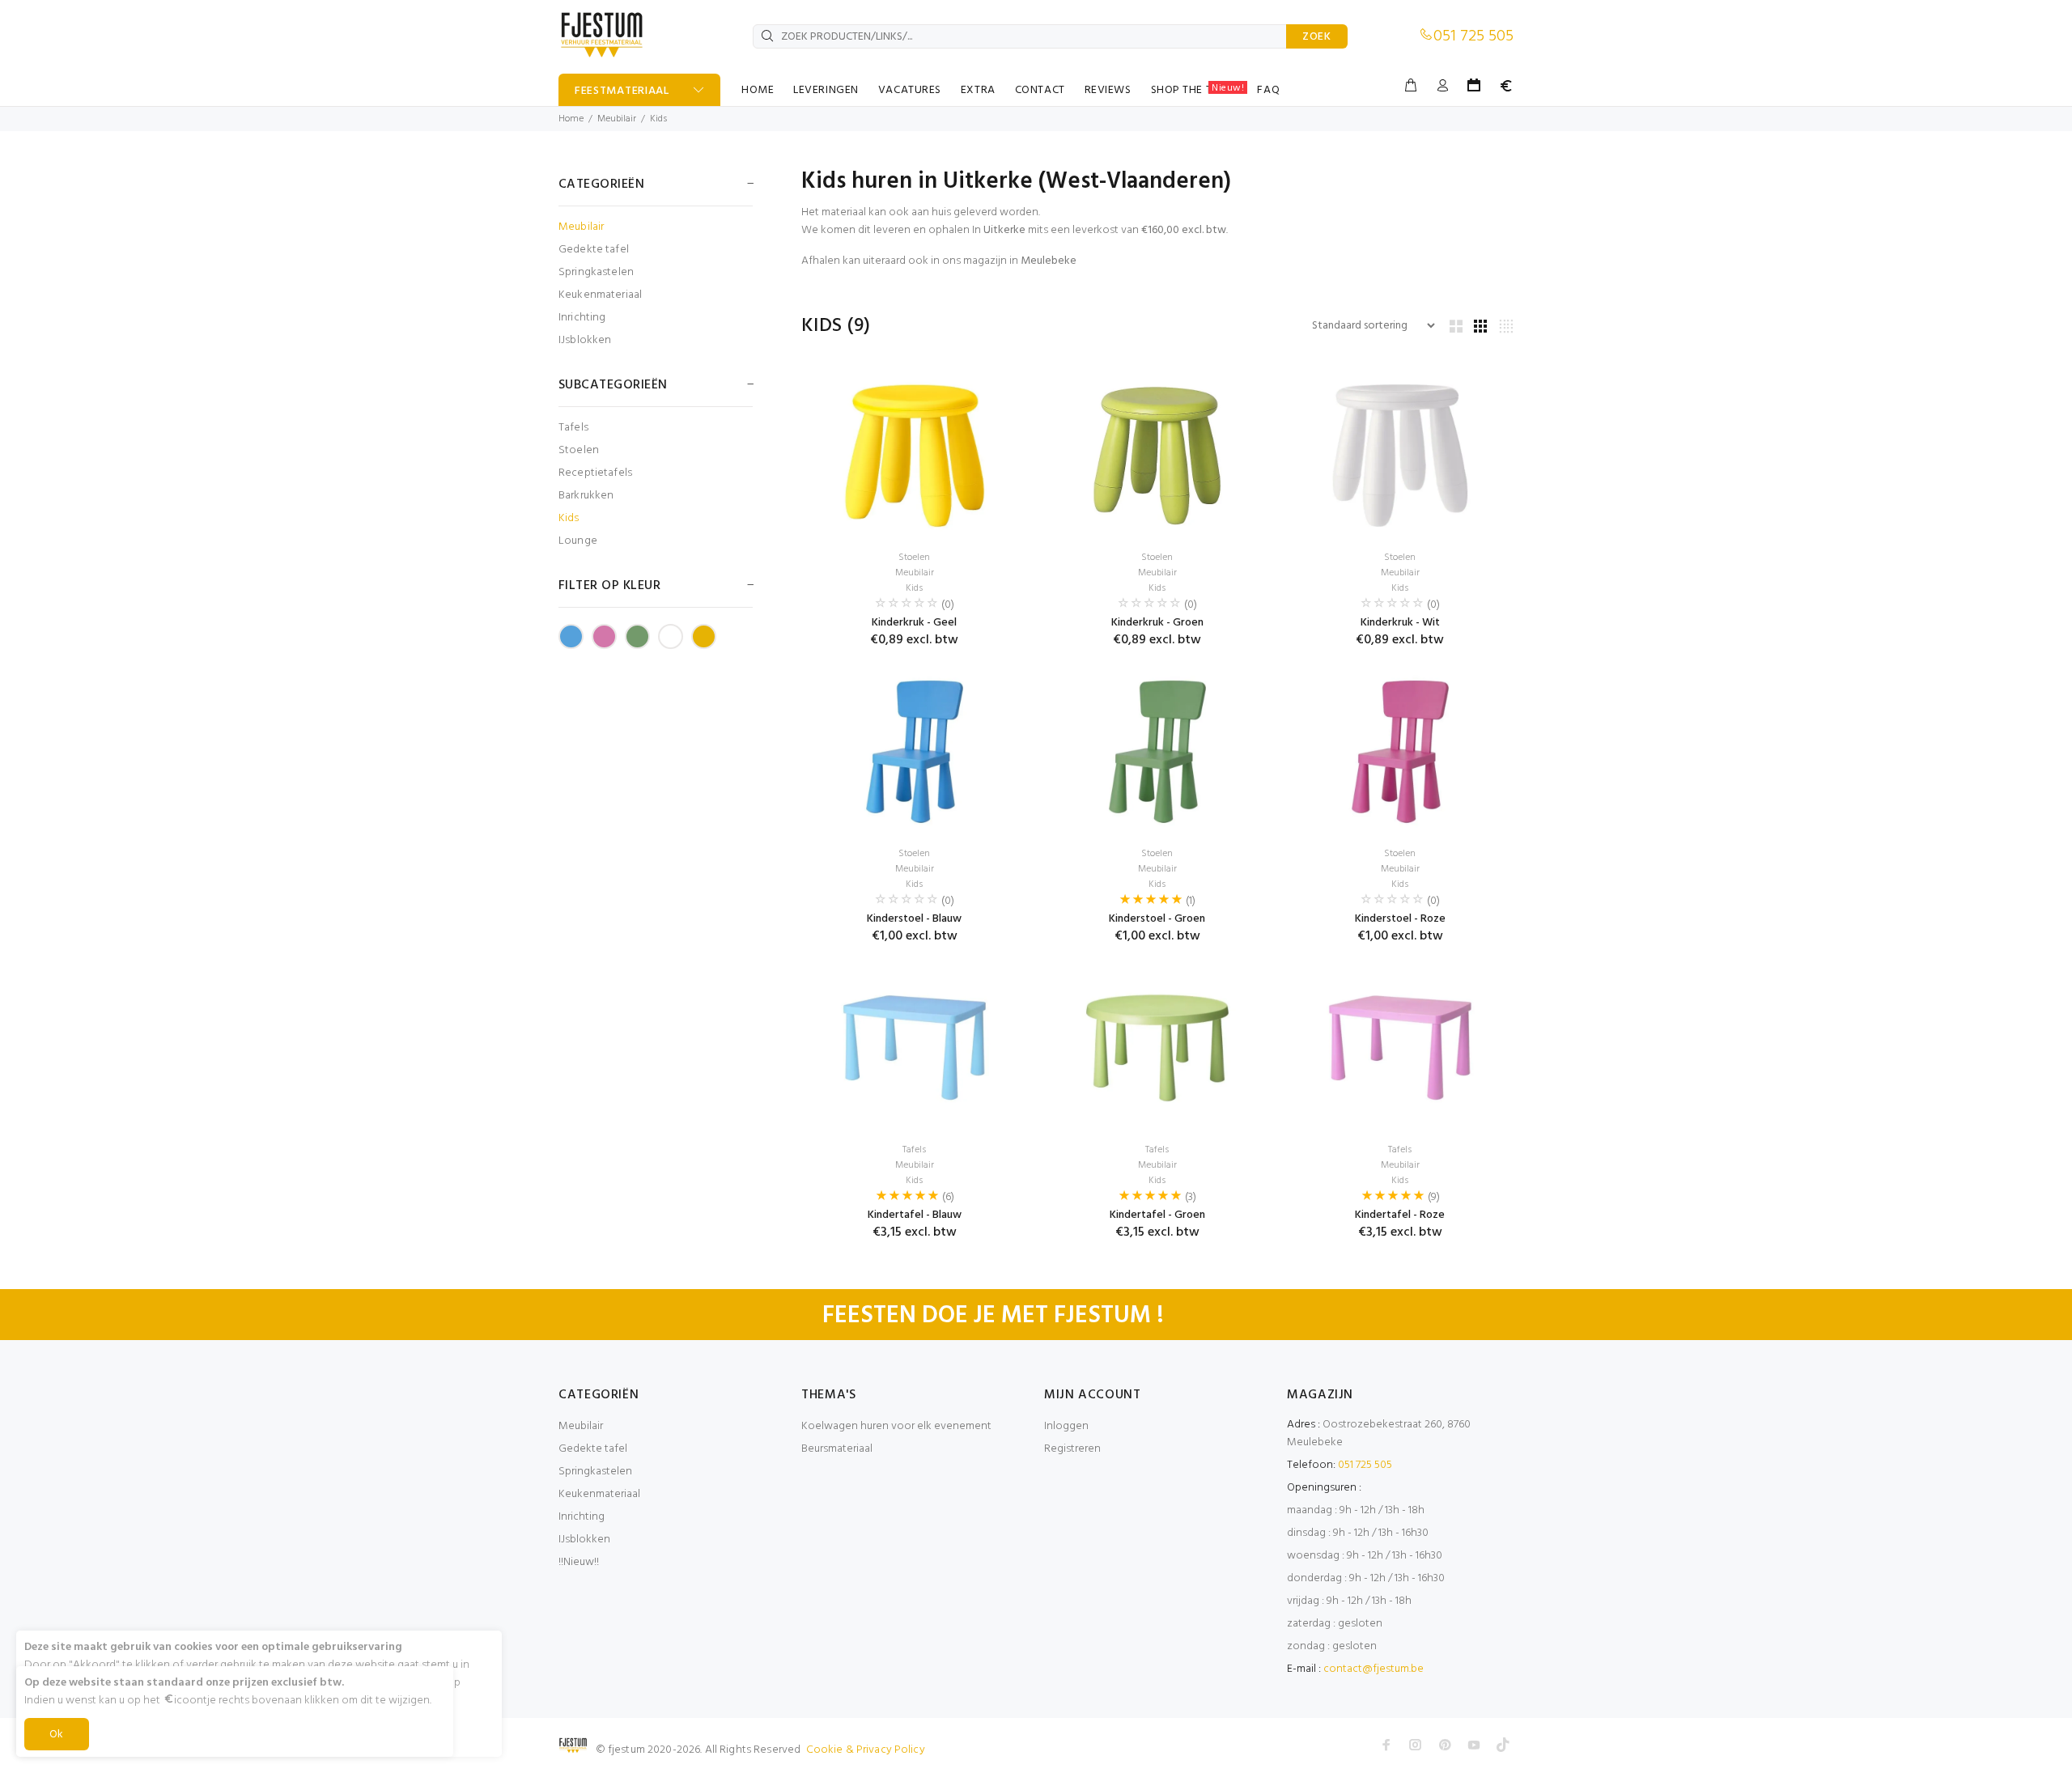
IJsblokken (585, 339)
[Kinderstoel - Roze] (1400, 752)
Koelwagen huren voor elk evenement (896, 1426)
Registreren (1072, 1449)
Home (571, 119)
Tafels (573, 428)
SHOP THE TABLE (1198, 90)
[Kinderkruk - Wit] (1400, 456)
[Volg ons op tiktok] (1503, 1745)
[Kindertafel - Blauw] (915, 1048)
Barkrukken (586, 496)
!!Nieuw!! (579, 1562)
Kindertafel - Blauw (915, 1215)
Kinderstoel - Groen (1157, 919)
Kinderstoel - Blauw (914, 919)
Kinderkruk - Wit (1400, 623)
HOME (758, 90)
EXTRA (978, 90)
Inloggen (1066, 1426)
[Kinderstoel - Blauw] (915, 752)
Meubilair (617, 119)
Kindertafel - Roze (1400, 1215)
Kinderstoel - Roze (1400, 919)
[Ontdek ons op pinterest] (1445, 1745)
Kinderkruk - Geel (914, 623)
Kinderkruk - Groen (1157, 623)
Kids (658, 119)
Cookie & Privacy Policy (866, 1750)
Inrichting (582, 318)
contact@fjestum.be (1374, 1669)
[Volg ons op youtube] (1474, 1745)
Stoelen (579, 450)
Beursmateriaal (837, 1449)
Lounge (578, 540)
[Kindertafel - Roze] (1400, 1048)
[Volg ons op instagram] (1416, 1745)
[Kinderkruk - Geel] (915, 456)
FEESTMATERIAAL (622, 91)
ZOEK (1317, 37)
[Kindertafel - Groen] (1157, 1048)
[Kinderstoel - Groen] (1157, 752)
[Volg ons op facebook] (1386, 1745)
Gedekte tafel (594, 250)
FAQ (1268, 90)
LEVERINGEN (826, 90)
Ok (57, 1735)
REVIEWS (1108, 90)
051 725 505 (1473, 36)
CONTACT (1040, 90)
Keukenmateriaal (600, 295)
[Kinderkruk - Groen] (1157, 456)
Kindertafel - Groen (1157, 1215)
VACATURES (910, 90)
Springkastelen (596, 272)
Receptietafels (595, 473)
